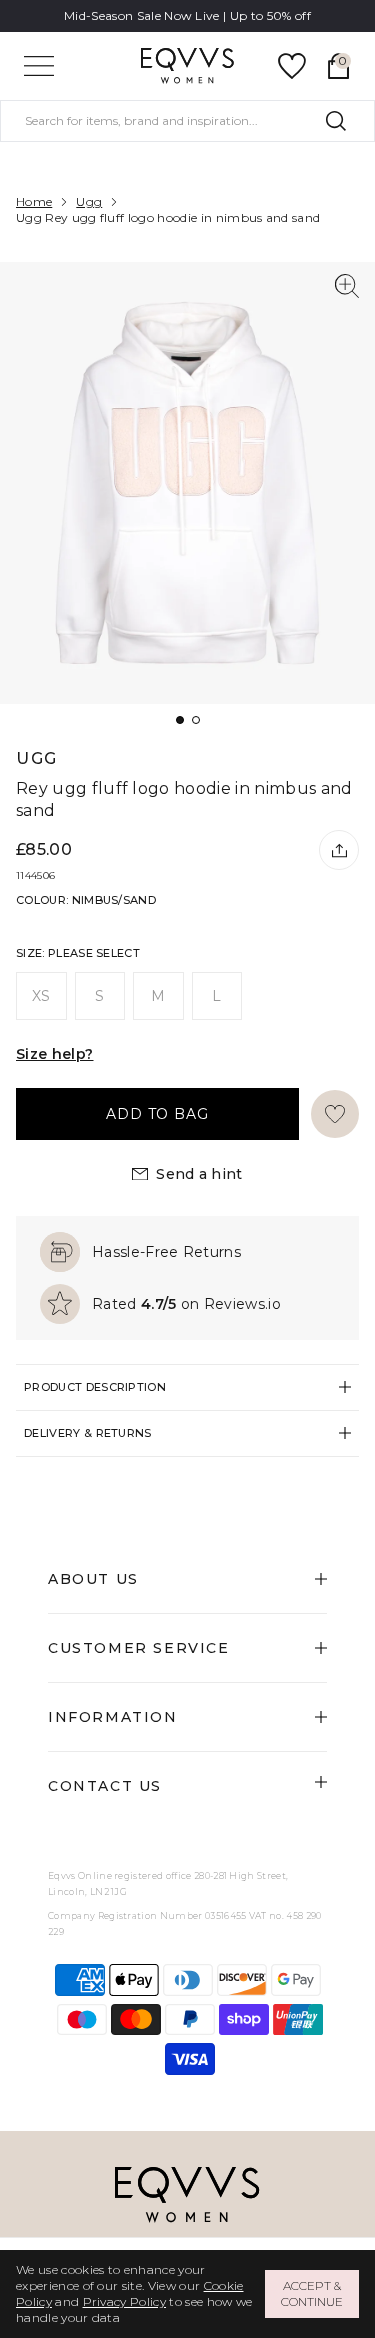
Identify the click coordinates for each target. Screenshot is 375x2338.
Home (34, 201)
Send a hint (199, 1174)
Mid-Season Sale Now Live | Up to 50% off (187, 15)
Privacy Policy (124, 2301)
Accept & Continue (312, 2293)
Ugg (89, 201)
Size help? (55, 1054)
